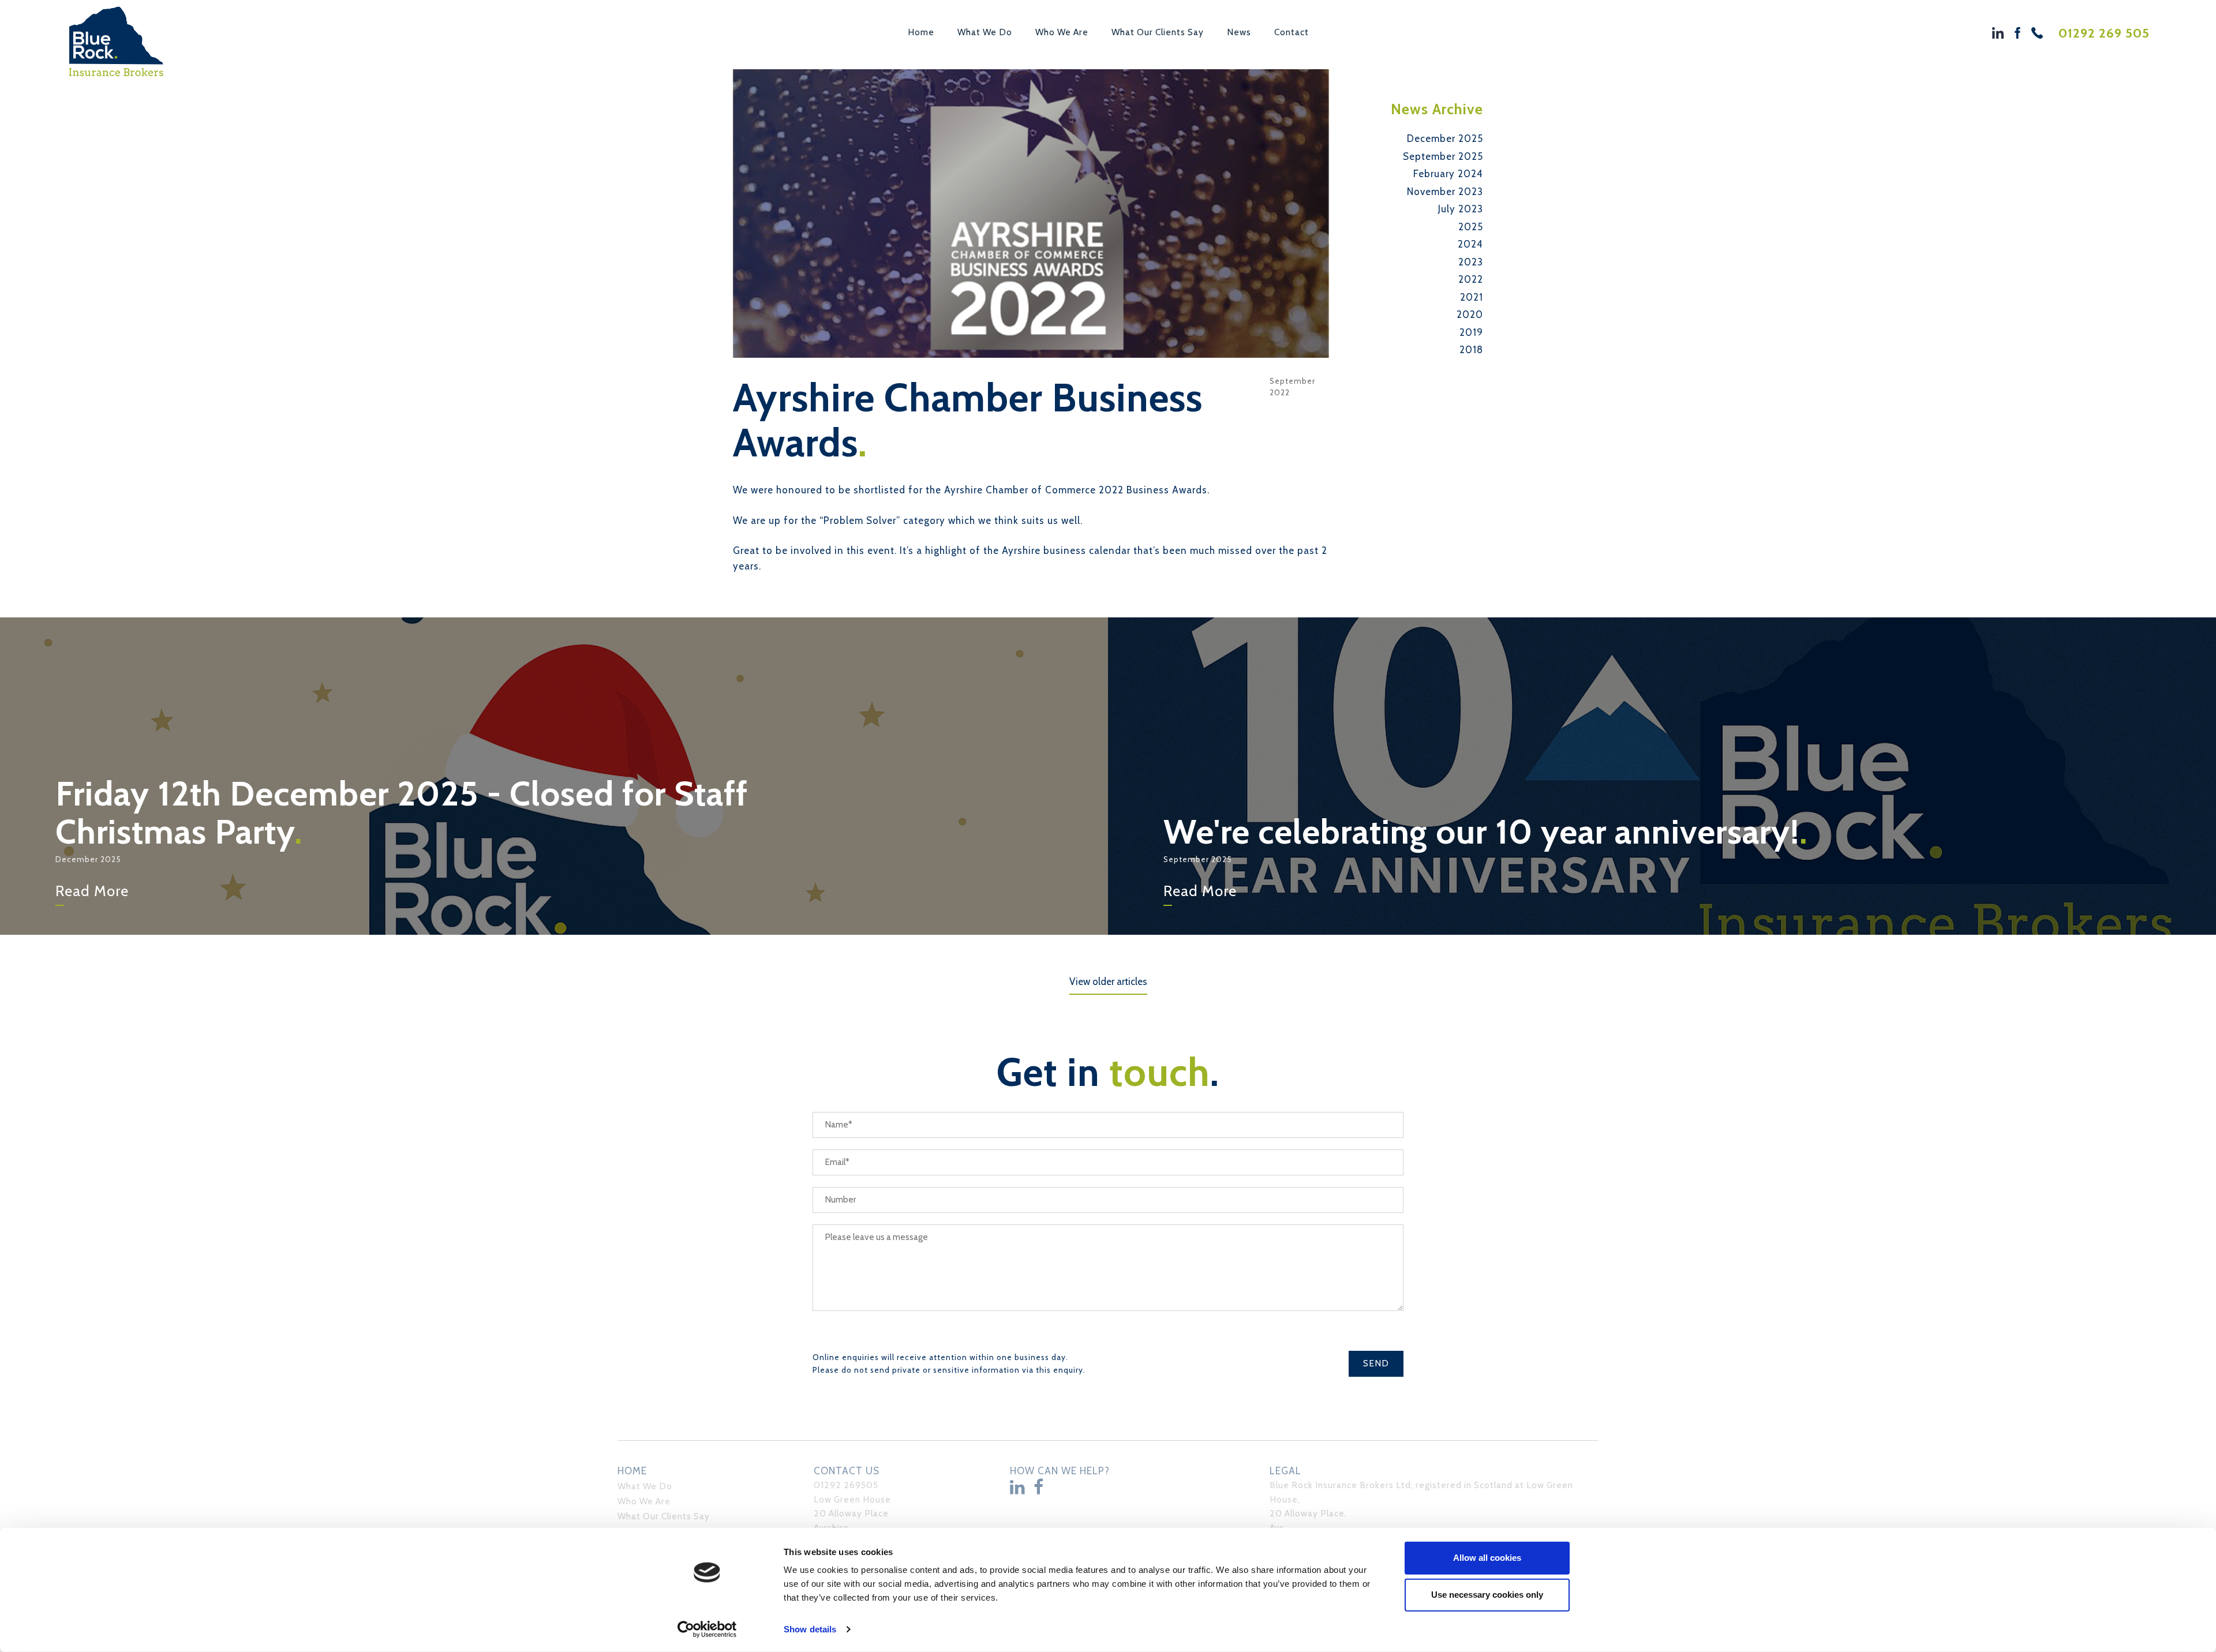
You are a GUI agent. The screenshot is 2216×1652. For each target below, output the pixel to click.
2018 (1471, 350)
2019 (1471, 332)
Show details (810, 1629)
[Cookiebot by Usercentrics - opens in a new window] (707, 1629)
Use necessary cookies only (1487, 1595)
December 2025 (1445, 138)
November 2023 (1445, 192)
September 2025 (1443, 156)
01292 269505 (846, 1485)
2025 (1471, 227)
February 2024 (1448, 174)
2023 (1471, 262)
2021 (1472, 297)
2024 (1470, 244)
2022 (1471, 279)
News (1239, 32)
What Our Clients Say (1158, 32)
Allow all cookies (1487, 1558)
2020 (1470, 314)
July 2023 (1461, 209)
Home (921, 32)
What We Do (985, 32)
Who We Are (1062, 32)
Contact (1292, 32)
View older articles (1108, 982)
